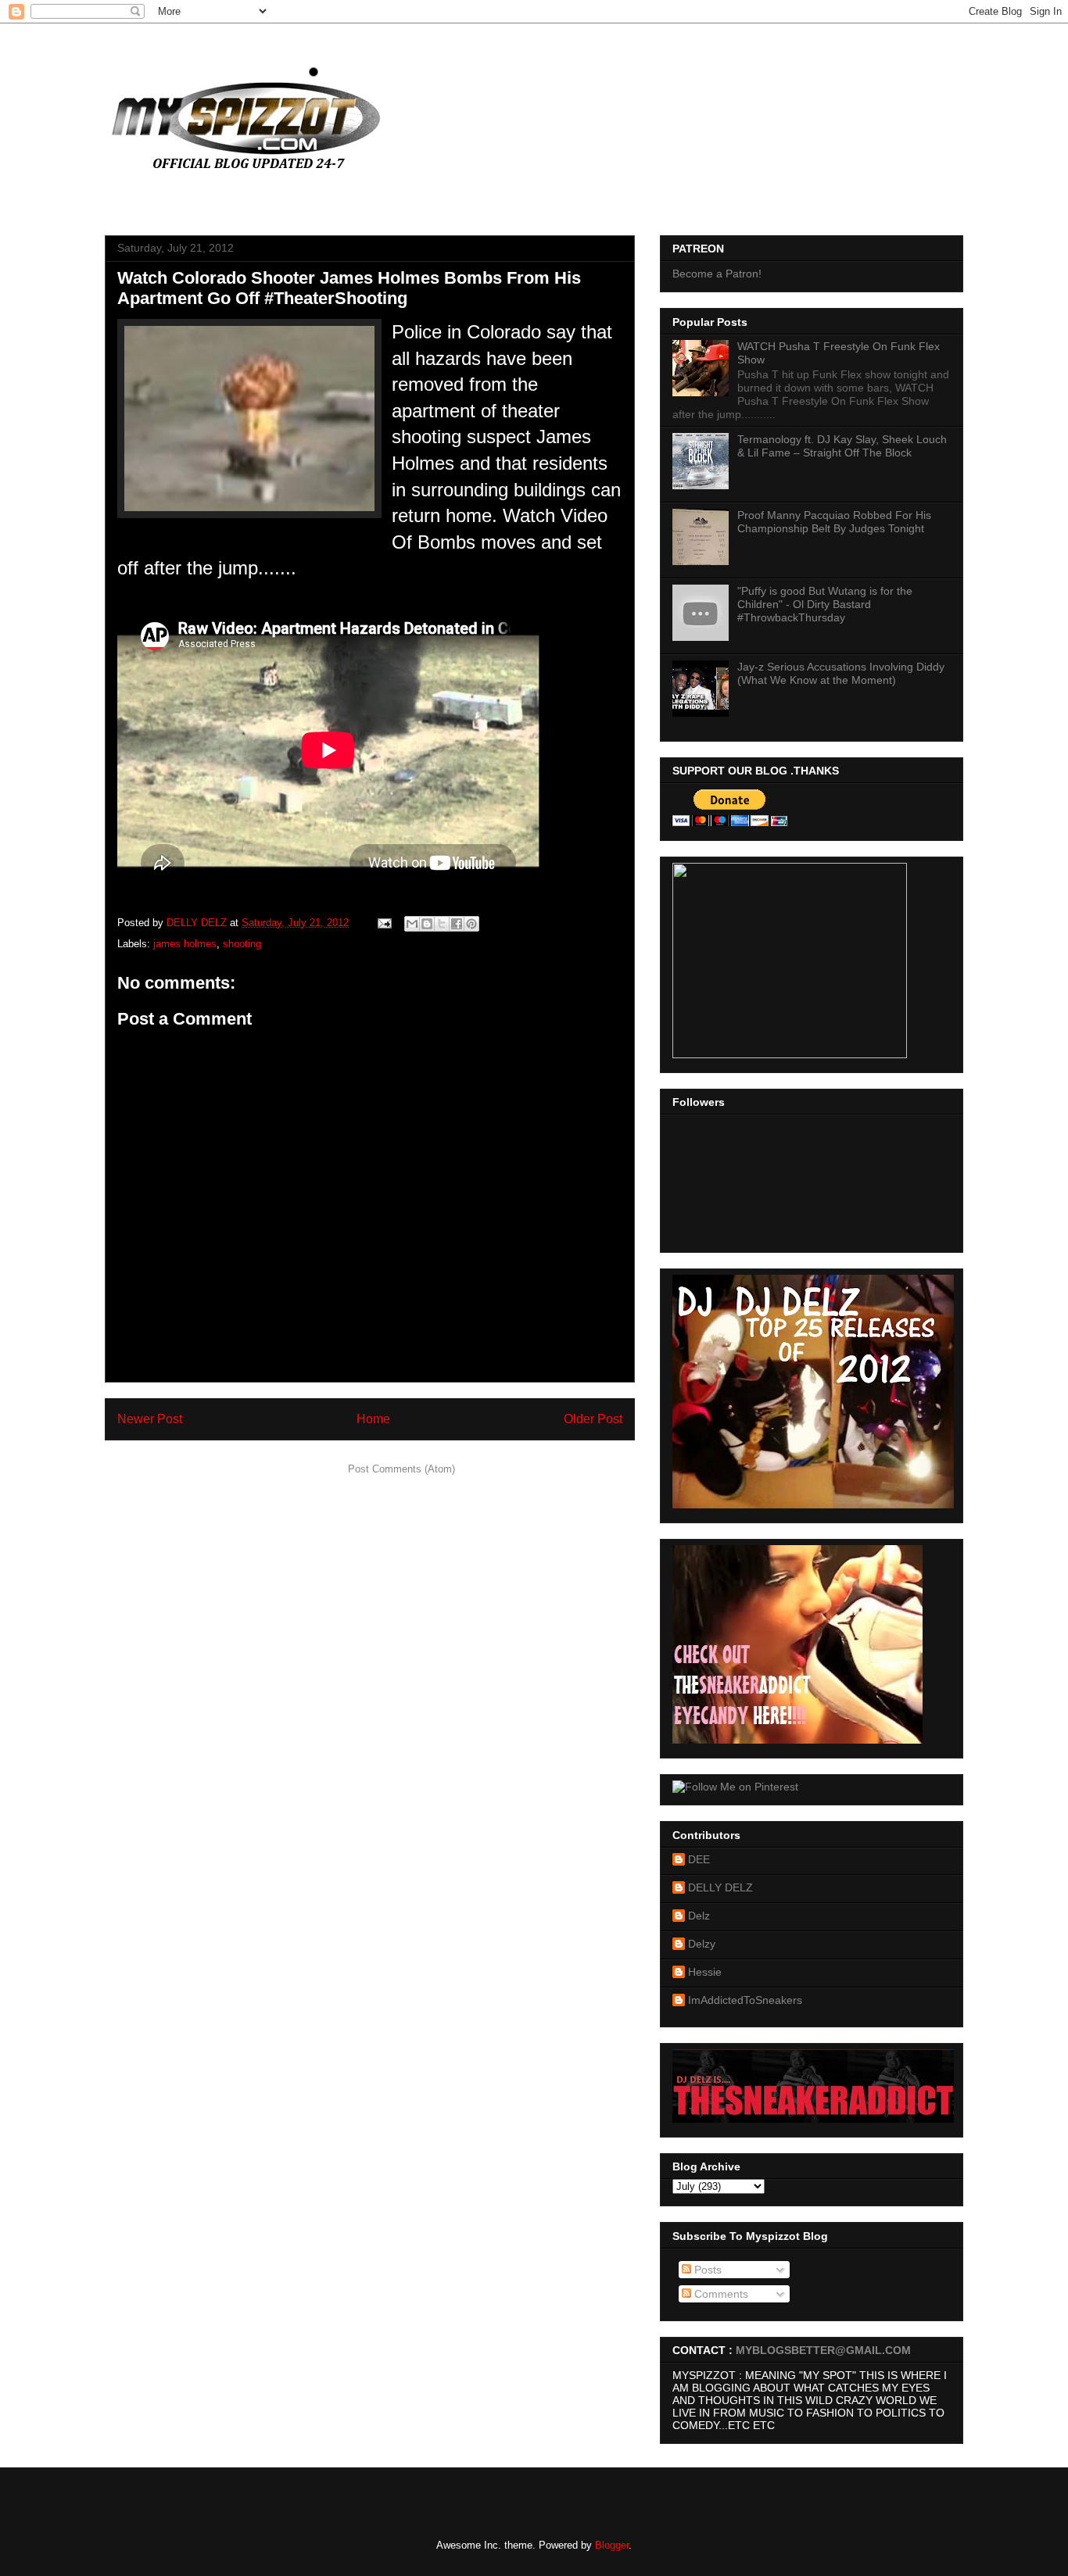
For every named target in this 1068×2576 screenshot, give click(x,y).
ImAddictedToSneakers (745, 2000)
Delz (699, 1916)
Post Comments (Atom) (401, 1469)
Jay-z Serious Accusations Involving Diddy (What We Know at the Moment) (841, 673)
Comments (720, 2294)
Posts (706, 2270)
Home (373, 1419)
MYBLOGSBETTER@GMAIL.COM (823, 2350)
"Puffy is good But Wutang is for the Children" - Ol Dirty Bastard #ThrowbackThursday (825, 604)
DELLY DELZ (720, 1887)
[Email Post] (383, 923)
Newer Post (150, 1419)
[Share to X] (442, 924)
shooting (242, 944)
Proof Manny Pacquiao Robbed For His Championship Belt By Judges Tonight (834, 522)
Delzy (702, 1944)
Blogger (612, 2545)
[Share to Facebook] (457, 924)
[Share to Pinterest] (471, 924)
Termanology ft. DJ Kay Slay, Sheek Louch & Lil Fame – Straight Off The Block (842, 446)
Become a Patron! (717, 274)
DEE (699, 1859)
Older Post (593, 1419)
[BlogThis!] (427, 924)
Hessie (705, 1972)
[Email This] (412, 924)
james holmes (185, 944)
